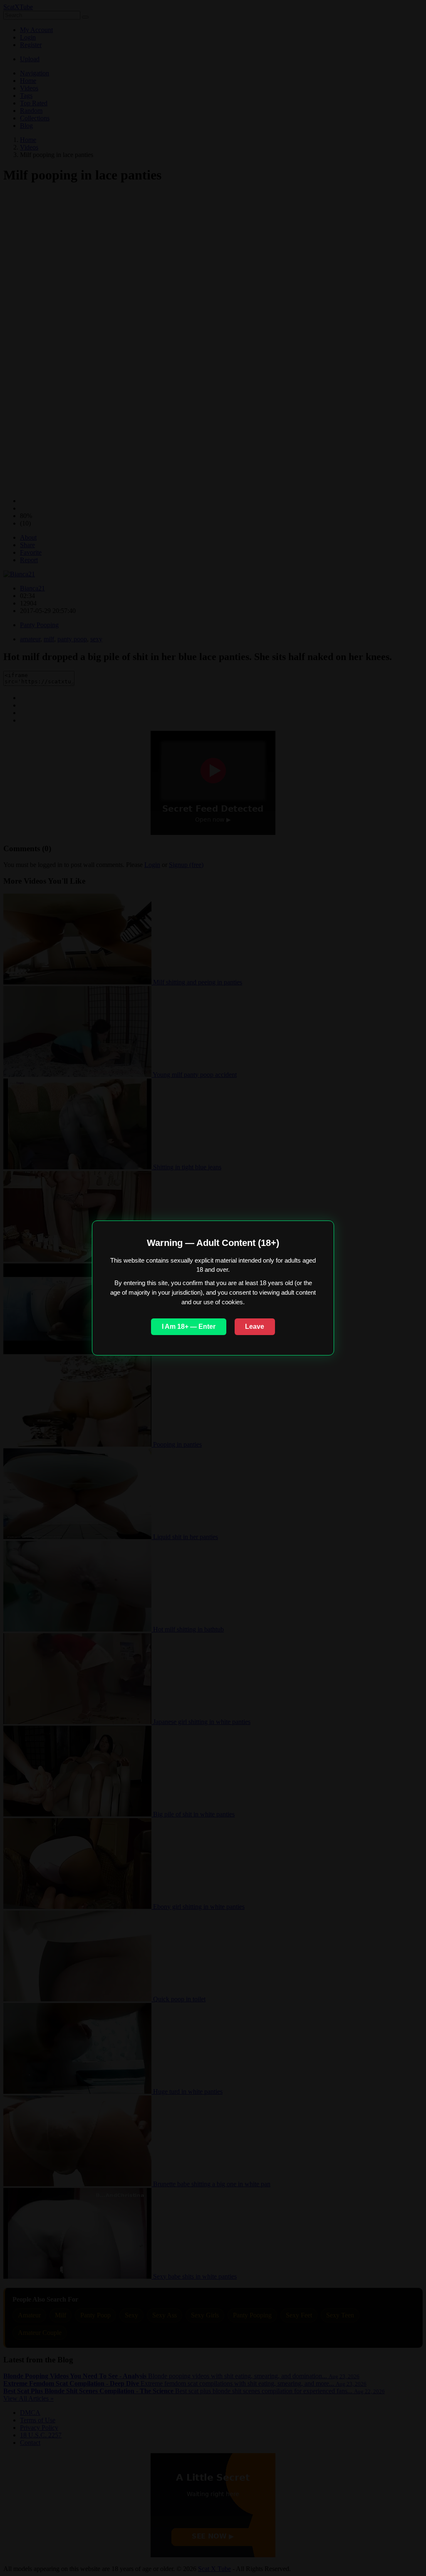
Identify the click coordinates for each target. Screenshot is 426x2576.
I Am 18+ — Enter (189, 1327)
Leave (255, 1327)
